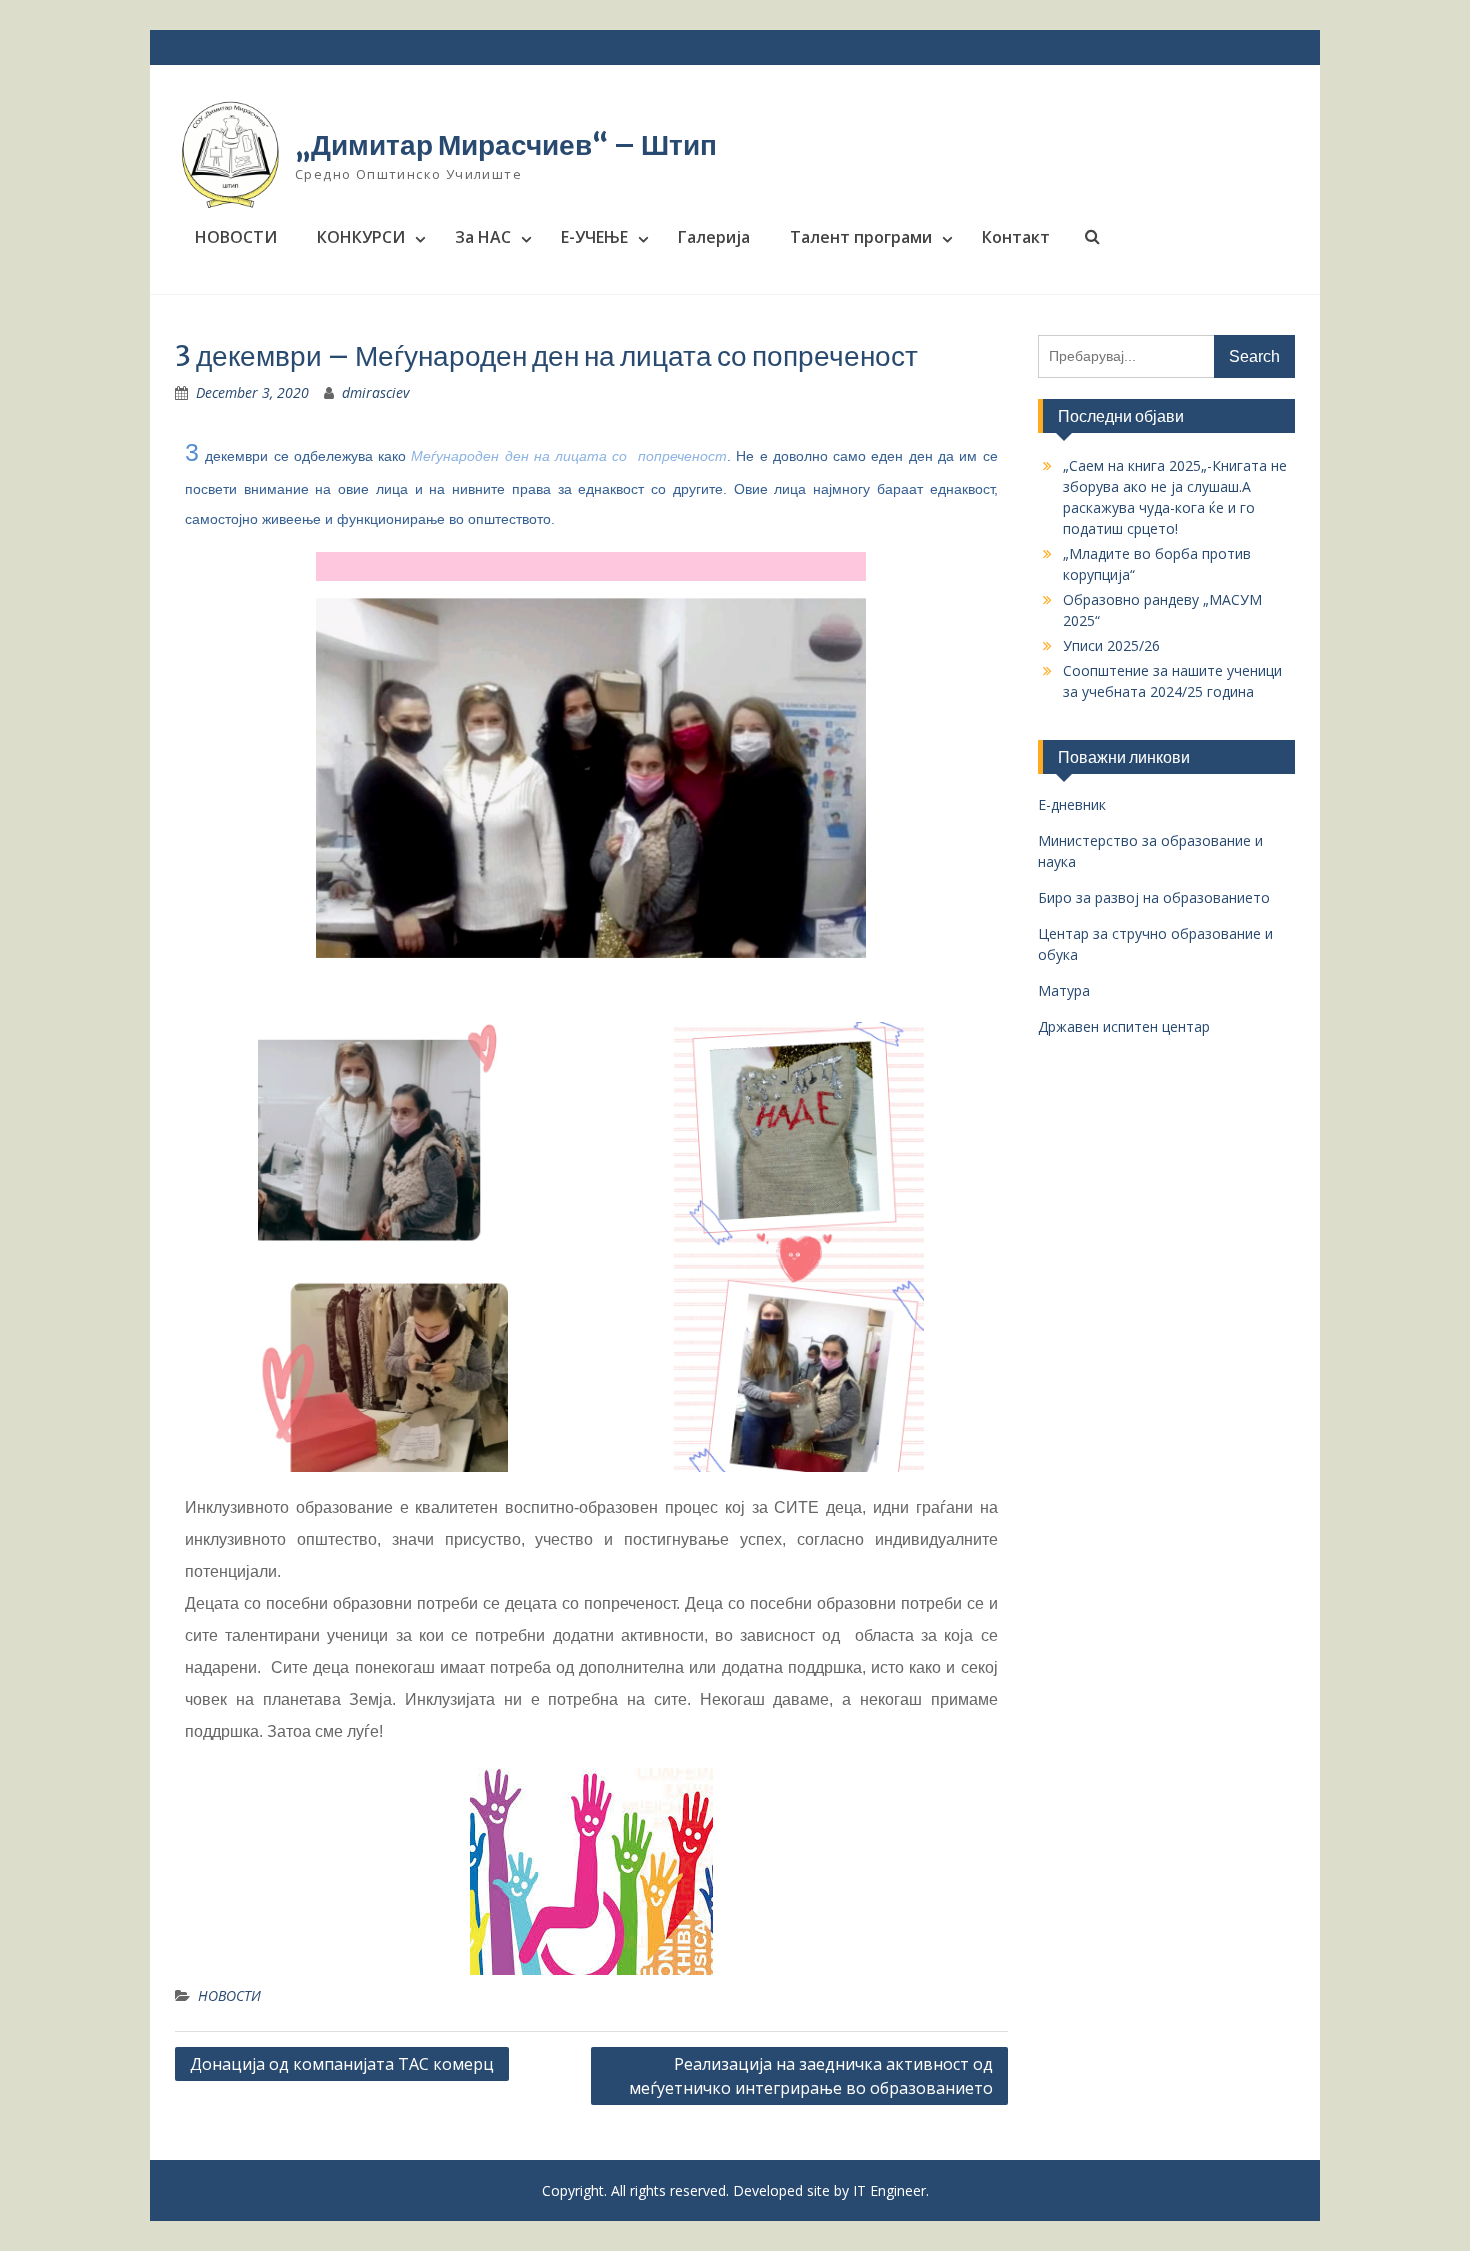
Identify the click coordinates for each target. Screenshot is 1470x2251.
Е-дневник (1072, 804)
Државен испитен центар (1124, 1026)
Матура (1064, 990)
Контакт (1016, 237)
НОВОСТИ (236, 237)
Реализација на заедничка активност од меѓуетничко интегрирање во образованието (811, 2076)
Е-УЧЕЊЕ (594, 237)
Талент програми (861, 237)
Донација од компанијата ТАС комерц (342, 2064)
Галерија (714, 237)
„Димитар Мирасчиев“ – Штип (506, 145)
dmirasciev (375, 392)
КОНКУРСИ (361, 237)
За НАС (483, 237)
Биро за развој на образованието (1154, 897)
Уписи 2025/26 (1111, 645)
